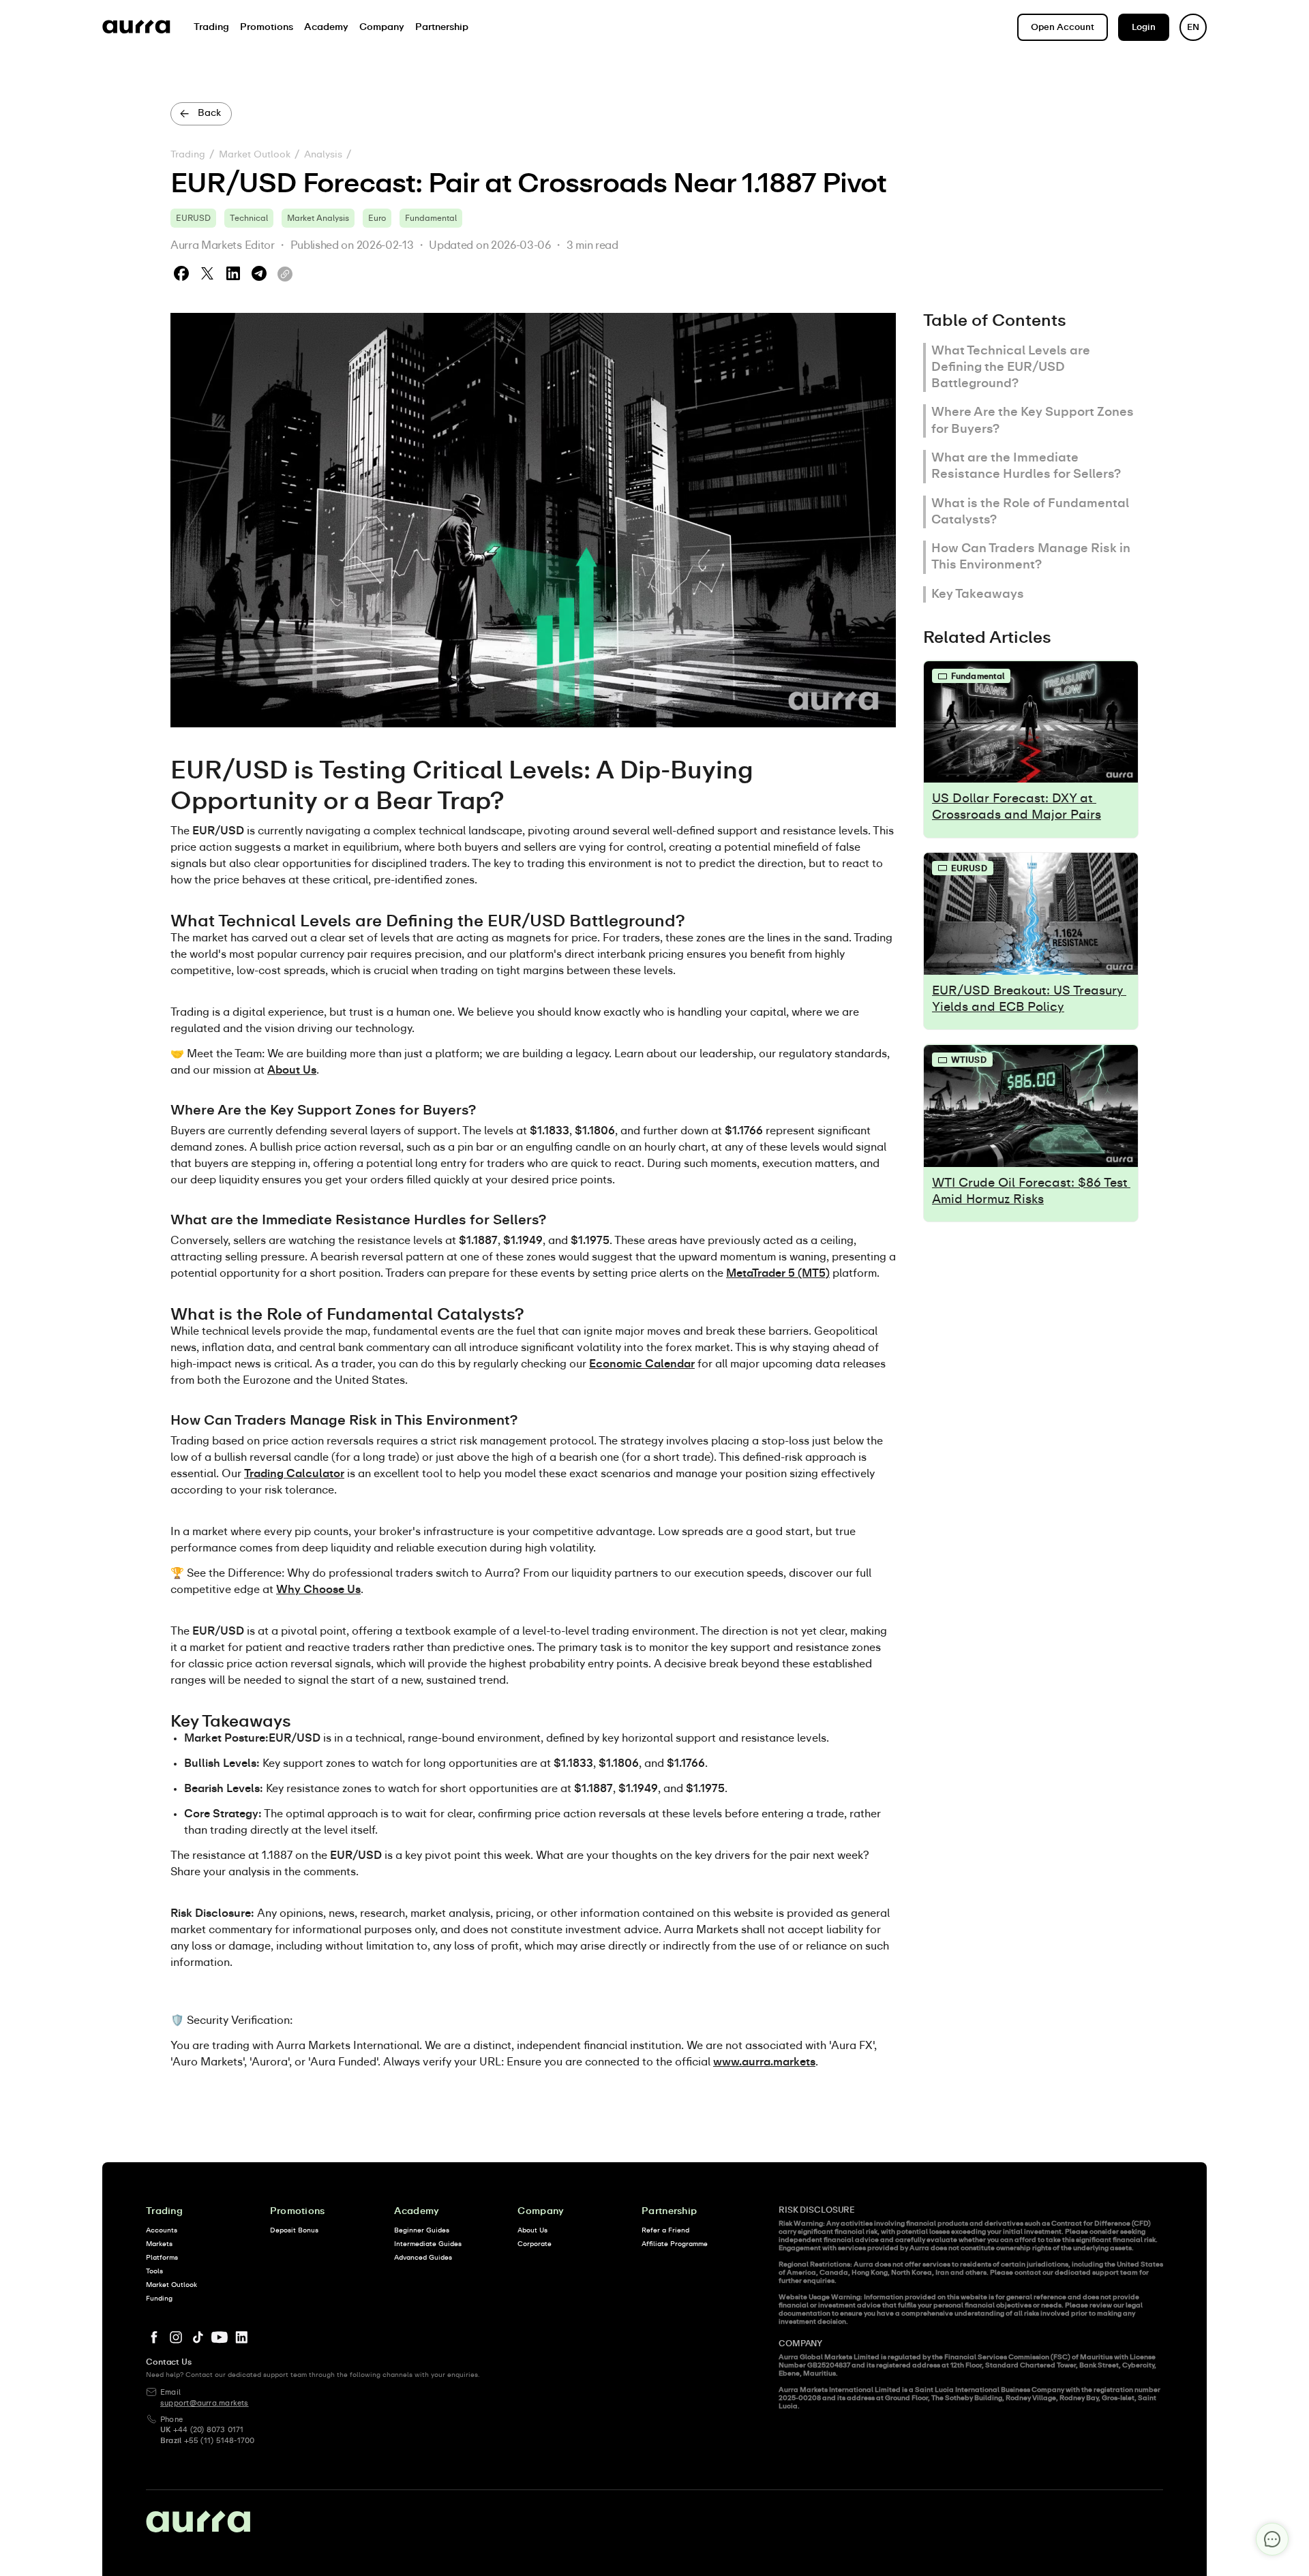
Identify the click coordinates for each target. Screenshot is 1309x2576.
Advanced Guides (423, 2258)
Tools (154, 2271)
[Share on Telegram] (259, 274)
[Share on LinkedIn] (233, 274)
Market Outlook (255, 155)
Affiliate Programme (675, 2244)
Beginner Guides (422, 2230)
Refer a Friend (665, 2230)
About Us (532, 2230)
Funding (159, 2299)
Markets (159, 2244)
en (1193, 28)
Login (1144, 28)
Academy (417, 2211)
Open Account (1063, 28)
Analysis (323, 155)
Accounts (162, 2230)
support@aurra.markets (205, 2403)
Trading (188, 155)
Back (209, 113)
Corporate (535, 2244)
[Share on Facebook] (181, 274)
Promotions (298, 2211)
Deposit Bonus (294, 2230)
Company (541, 2211)
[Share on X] (207, 274)
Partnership (669, 2211)
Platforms (162, 2258)
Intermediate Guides (428, 2244)
